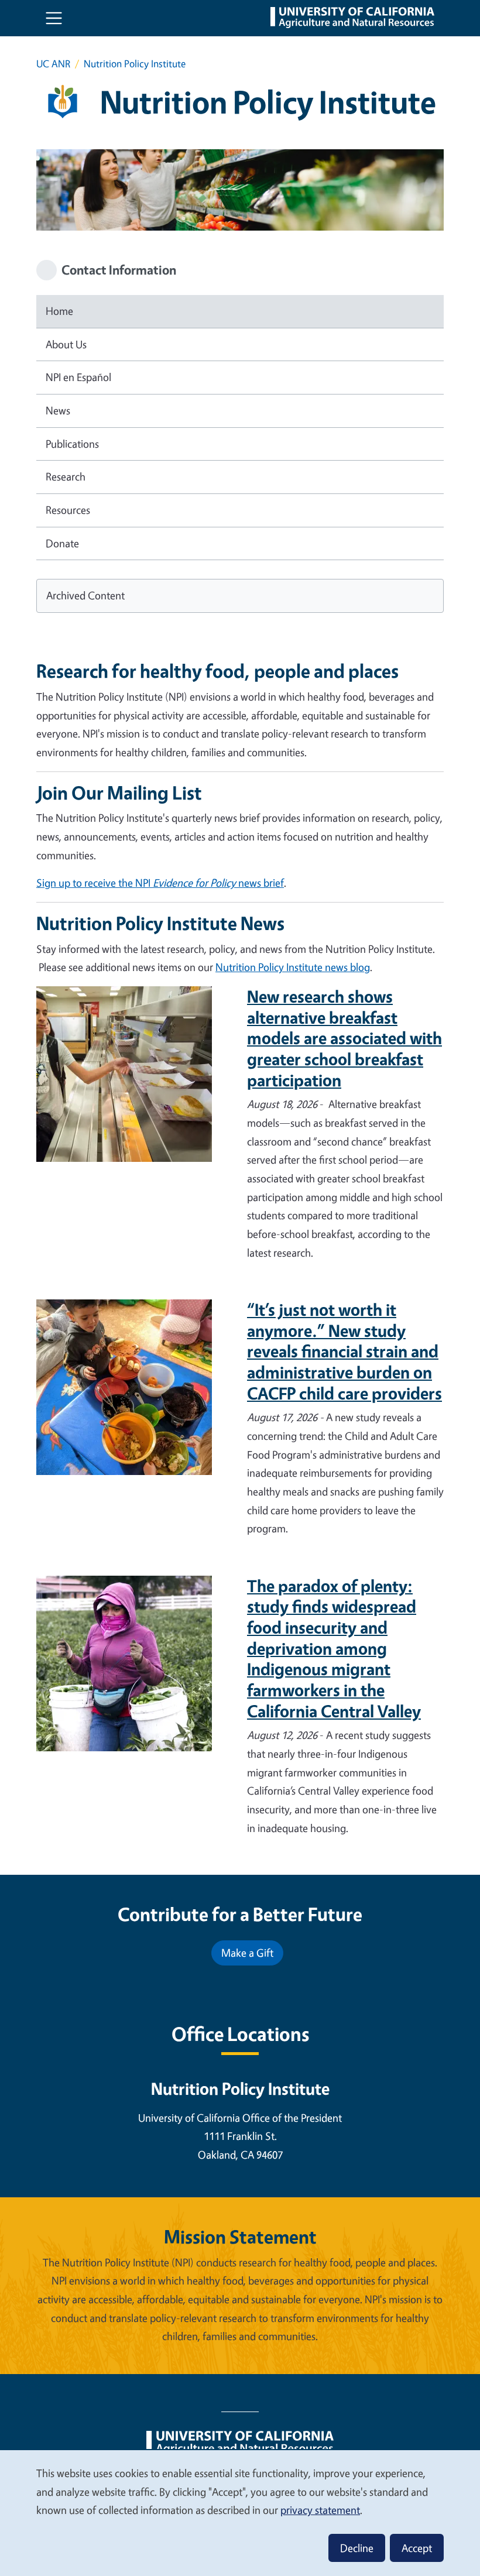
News (58, 410)
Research (66, 476)
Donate (62, 543)
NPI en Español (78, 377)
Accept (417, 2548)
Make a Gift (247, 1953)
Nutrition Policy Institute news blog (293, 967)
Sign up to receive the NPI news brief (160, 883)
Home (59, 311)
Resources (68, 510)
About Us (66, 344)
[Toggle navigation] (54, 18)
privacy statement (320, 2510)
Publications (72, 444)
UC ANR (53, 64)
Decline (357, 2548)
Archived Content (85, 595)
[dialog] (240, 2512)
